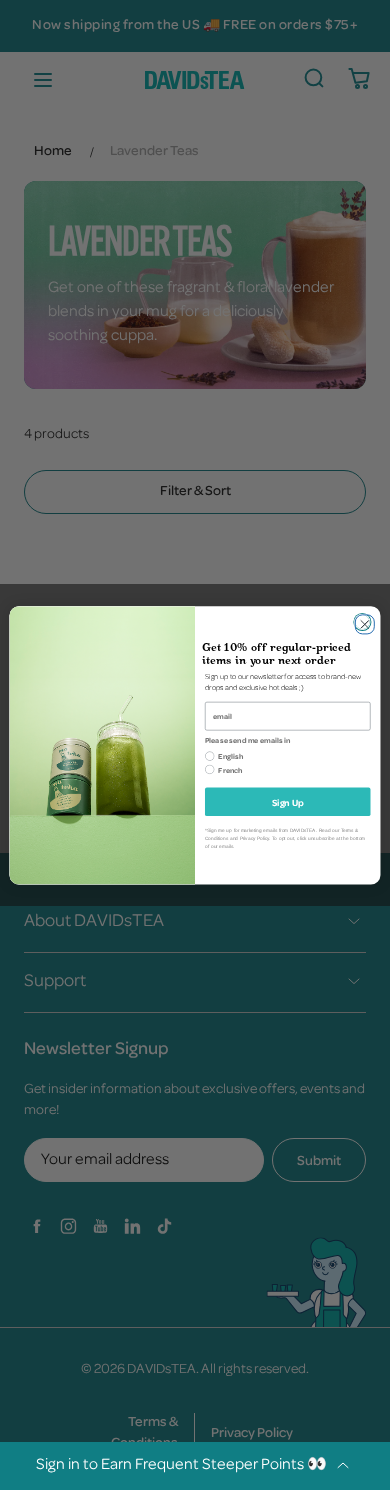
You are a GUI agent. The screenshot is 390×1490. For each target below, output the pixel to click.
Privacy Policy (254, 837)
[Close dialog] (362, 622)
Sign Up (287, 801)
